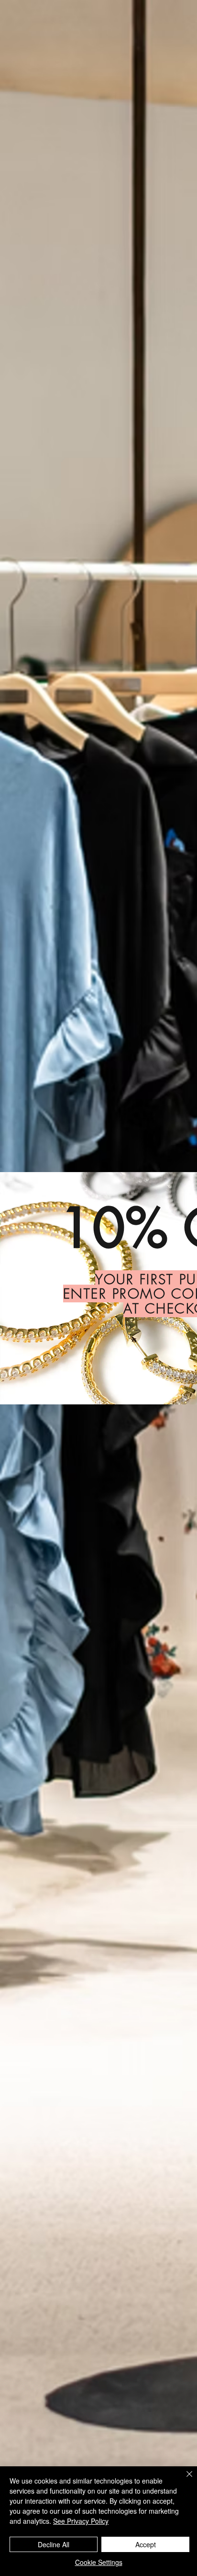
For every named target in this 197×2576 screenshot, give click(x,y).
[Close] (184, 2480)
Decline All (54, 2544)
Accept (146, 2544)
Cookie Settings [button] (99, 2562)
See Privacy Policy (81, 2521)
